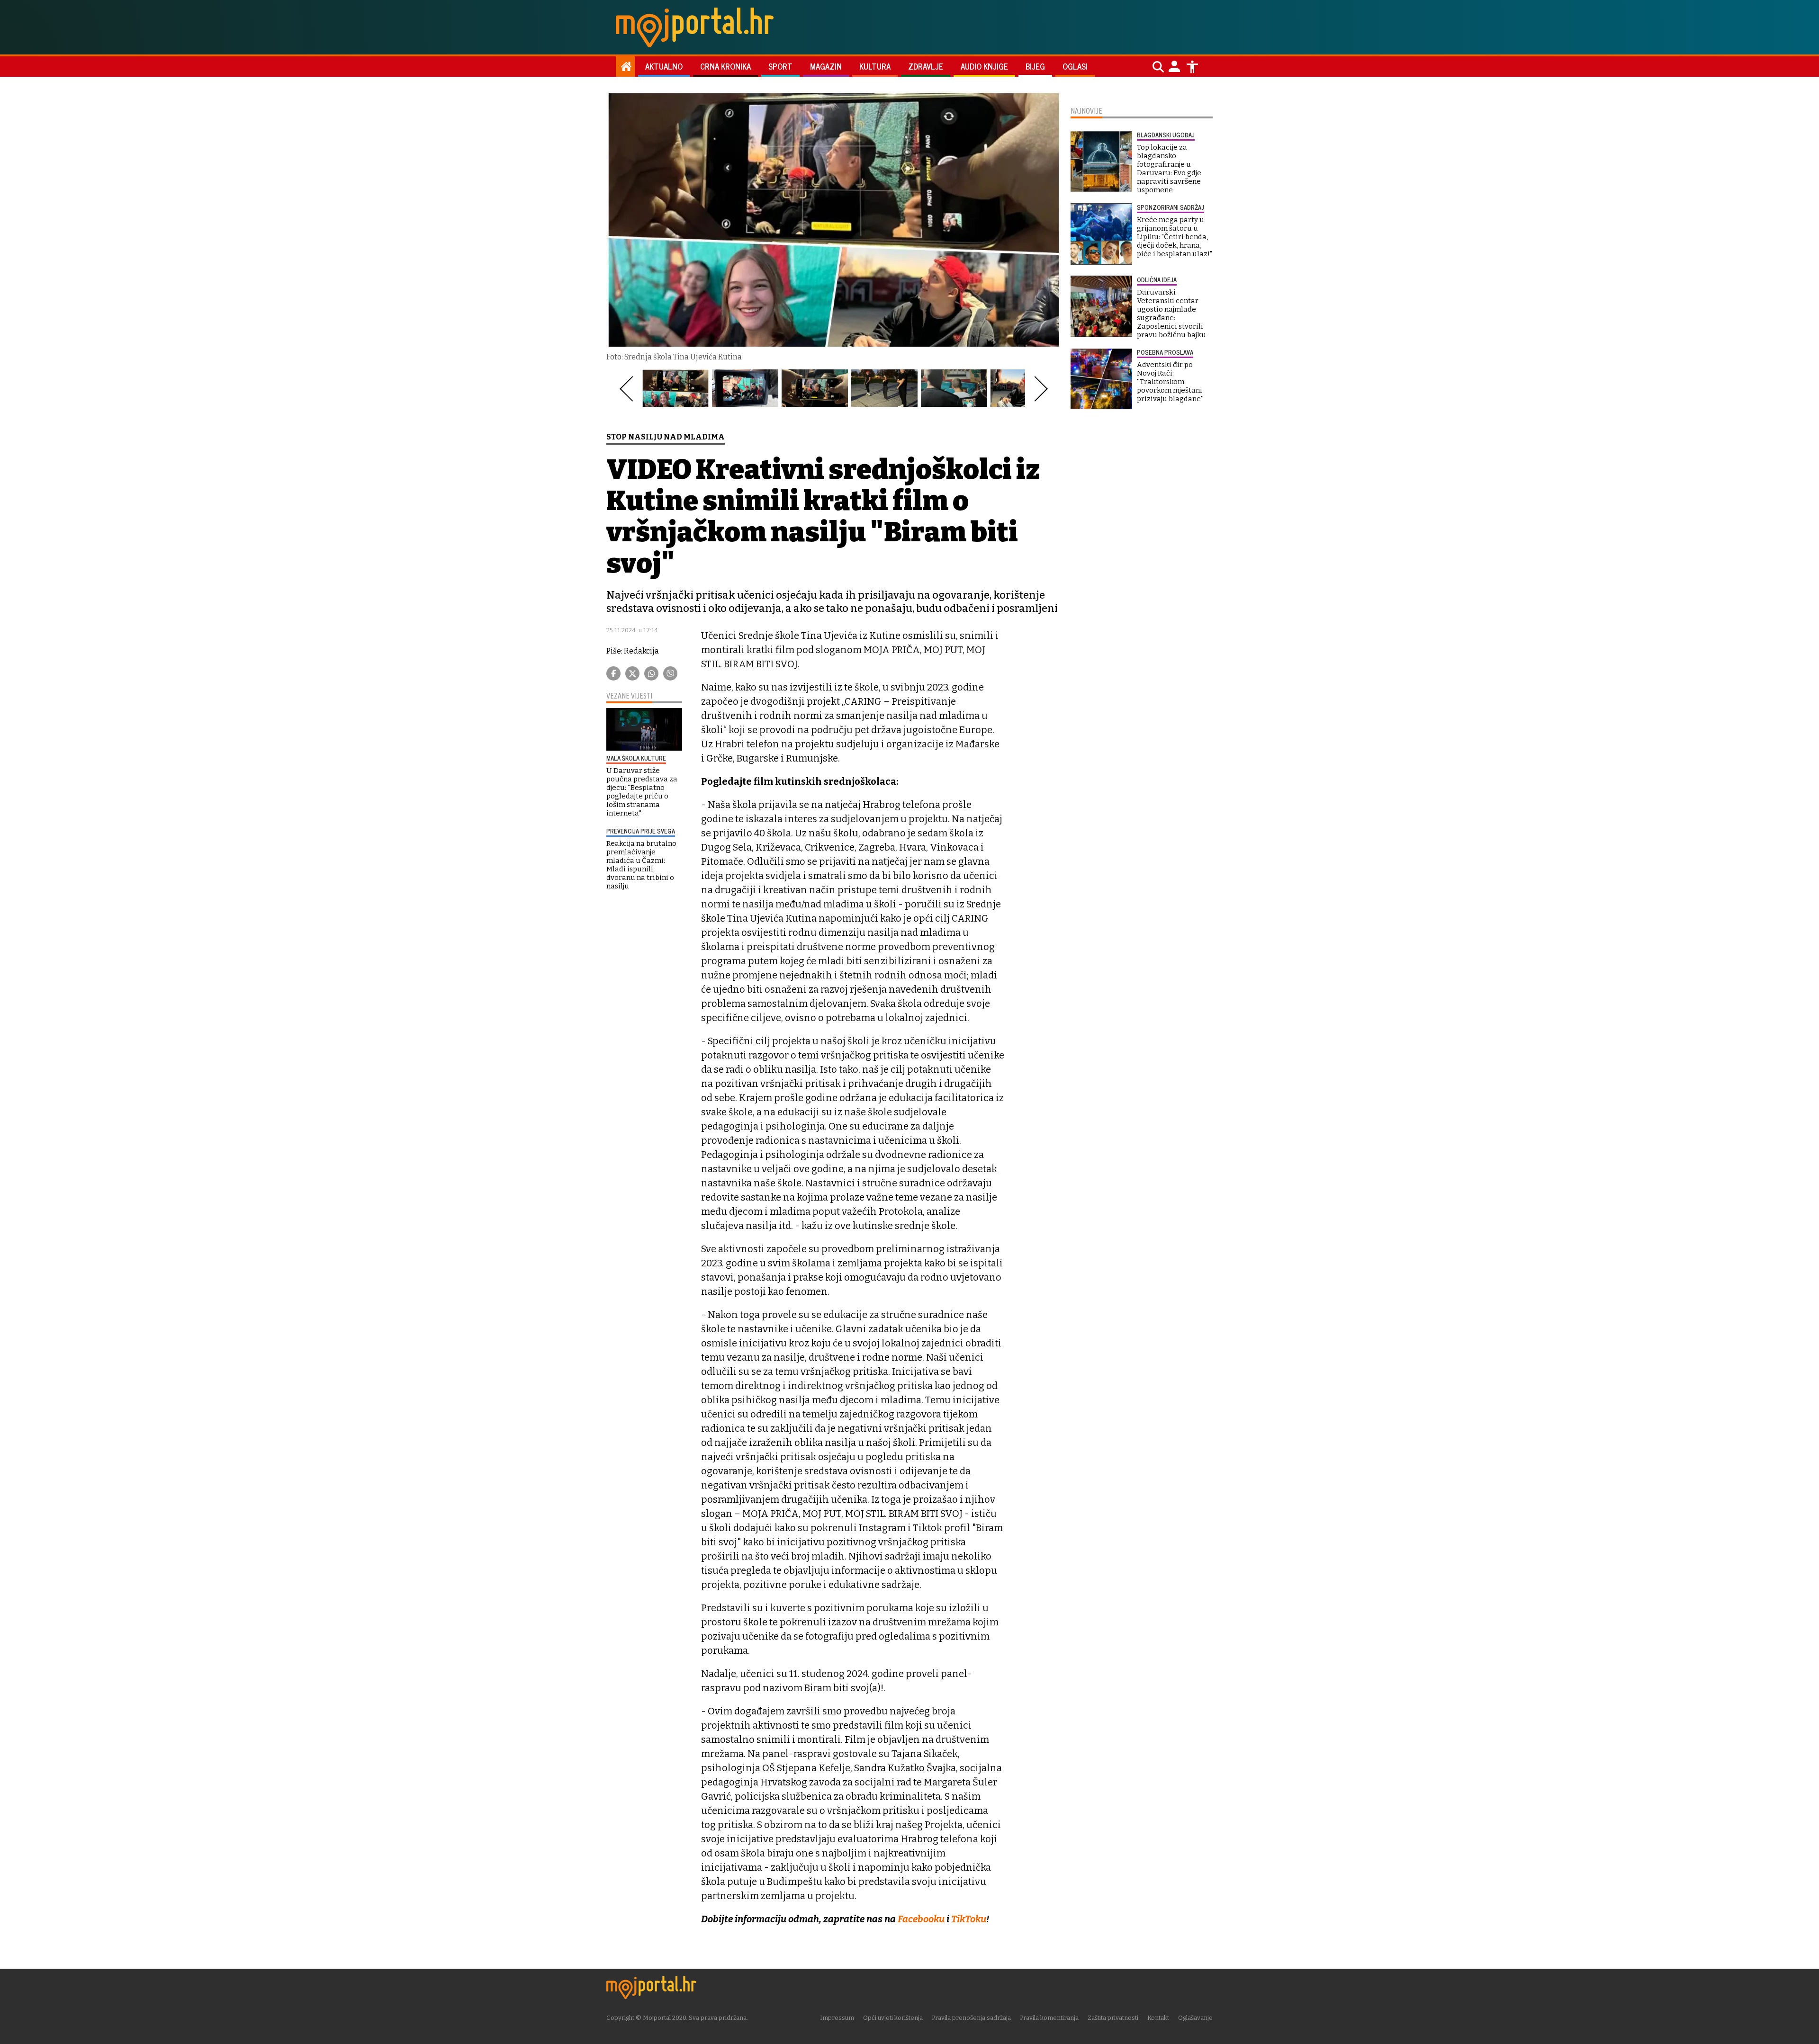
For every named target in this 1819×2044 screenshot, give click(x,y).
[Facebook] (613, 673)
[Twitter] (632, 673)
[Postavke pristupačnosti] (1192, 67)
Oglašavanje (1195, 2018)
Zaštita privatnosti (1113, 2018)
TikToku (969, 1919)
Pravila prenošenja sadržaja (971, 2018)
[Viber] (670, 673)
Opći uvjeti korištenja (893, 2018)
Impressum (837, 2018)
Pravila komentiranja (1049, 2018)
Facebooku (921, 1919)
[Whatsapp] (651, 673)
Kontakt (1158, 2018)
